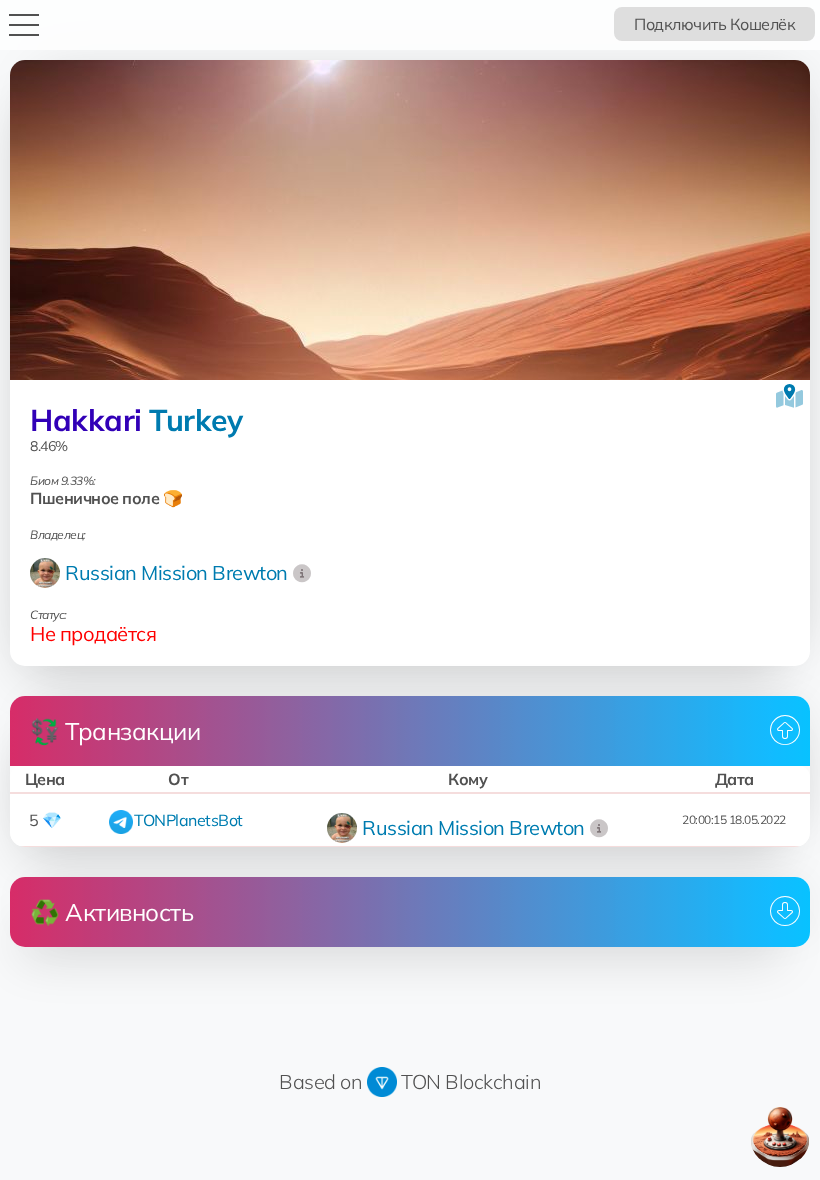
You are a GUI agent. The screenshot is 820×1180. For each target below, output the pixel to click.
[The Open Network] (382, 1081)
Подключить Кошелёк (714, 24)
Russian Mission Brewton (176, 572)
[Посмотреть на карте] (789, 396)
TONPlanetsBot (188, 820)
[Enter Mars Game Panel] (780, 1137)
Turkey (195, 420)
